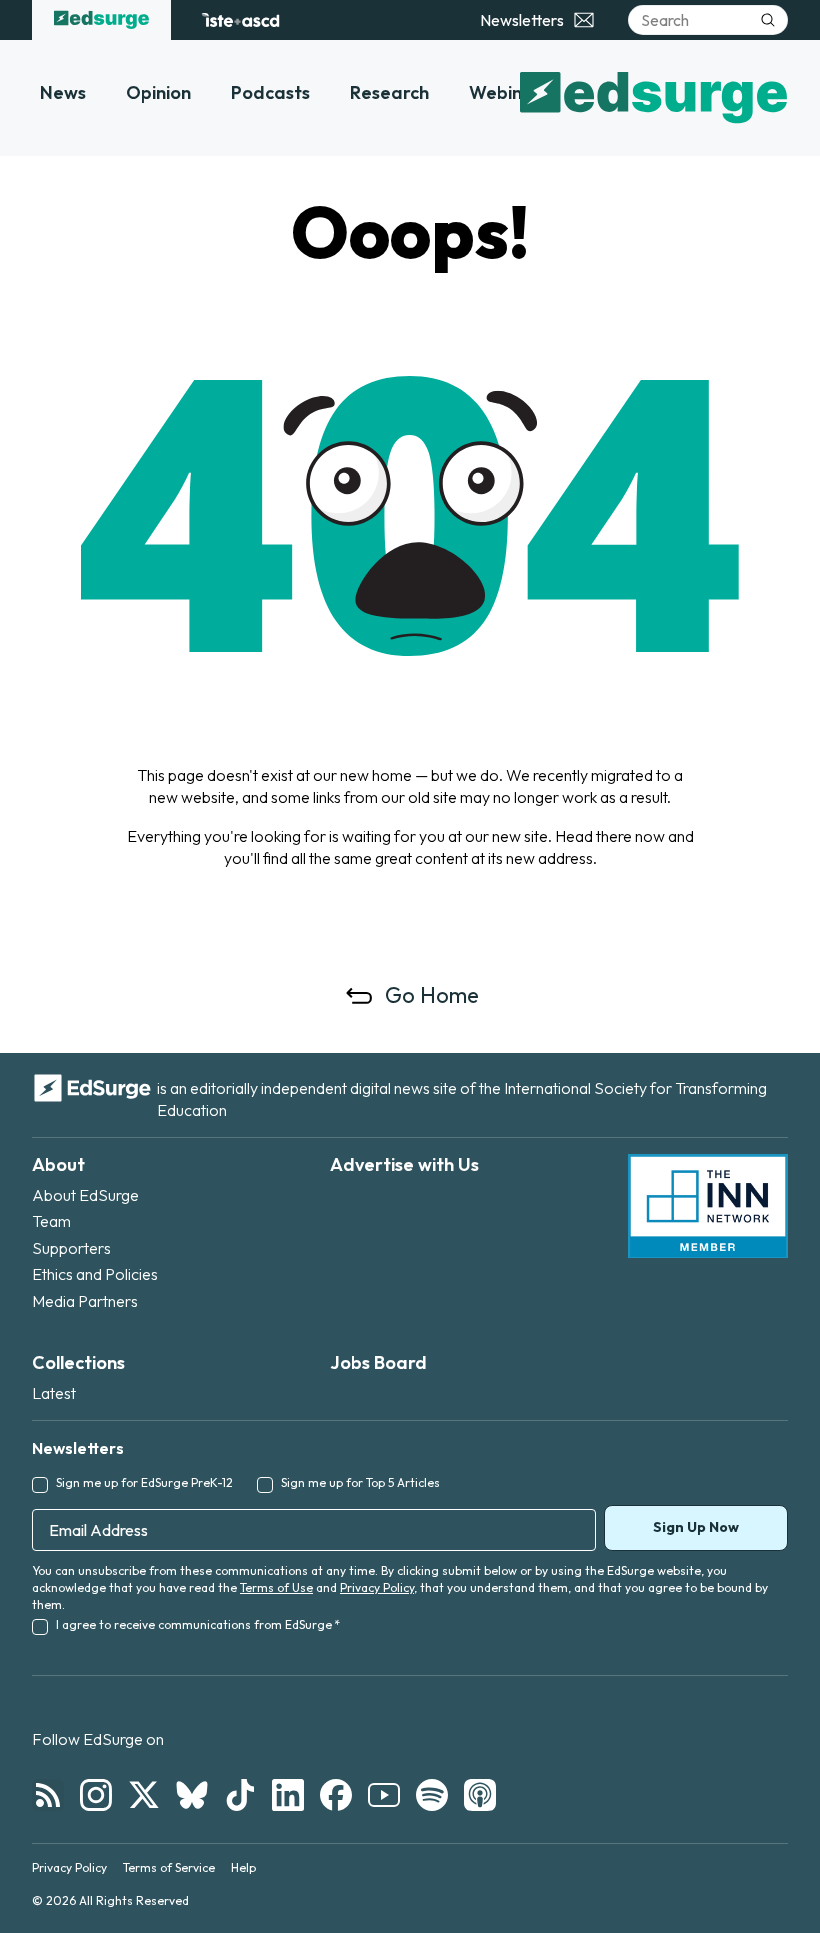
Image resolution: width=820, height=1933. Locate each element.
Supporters (71, 1248)
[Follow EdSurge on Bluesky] (192, 1795)
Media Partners (85, 1301)
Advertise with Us (404, 1164)
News (63, 92)
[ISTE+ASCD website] (240, 20)
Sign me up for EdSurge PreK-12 (144, 1482)
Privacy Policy (377, 1587)
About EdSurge (85, 1195)
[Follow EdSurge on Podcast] (480, 1795)
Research (389, 92)
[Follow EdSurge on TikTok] (240, 1795)
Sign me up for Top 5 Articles (360, 1482)
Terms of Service (169, 1867)
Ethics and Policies (95, 1274)
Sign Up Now (696, 1527)
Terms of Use (276, 1587)
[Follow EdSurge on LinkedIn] (288, 1795)
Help (243, 1867)
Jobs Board (378, 1362)
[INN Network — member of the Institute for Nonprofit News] (708, 1206)
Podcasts (270, 92)
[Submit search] (768, 20)
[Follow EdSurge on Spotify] (432, 1795)
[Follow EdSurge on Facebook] (336, 1795)
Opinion (158, 92)
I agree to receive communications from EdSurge (198, 1624)
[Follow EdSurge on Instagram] (96, 1795)
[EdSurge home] (101, 20)
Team (51, 1221)
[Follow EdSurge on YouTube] (384, 1795)
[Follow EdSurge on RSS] (48, 1795)
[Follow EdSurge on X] (144, 1795)
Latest (54, 1393)
